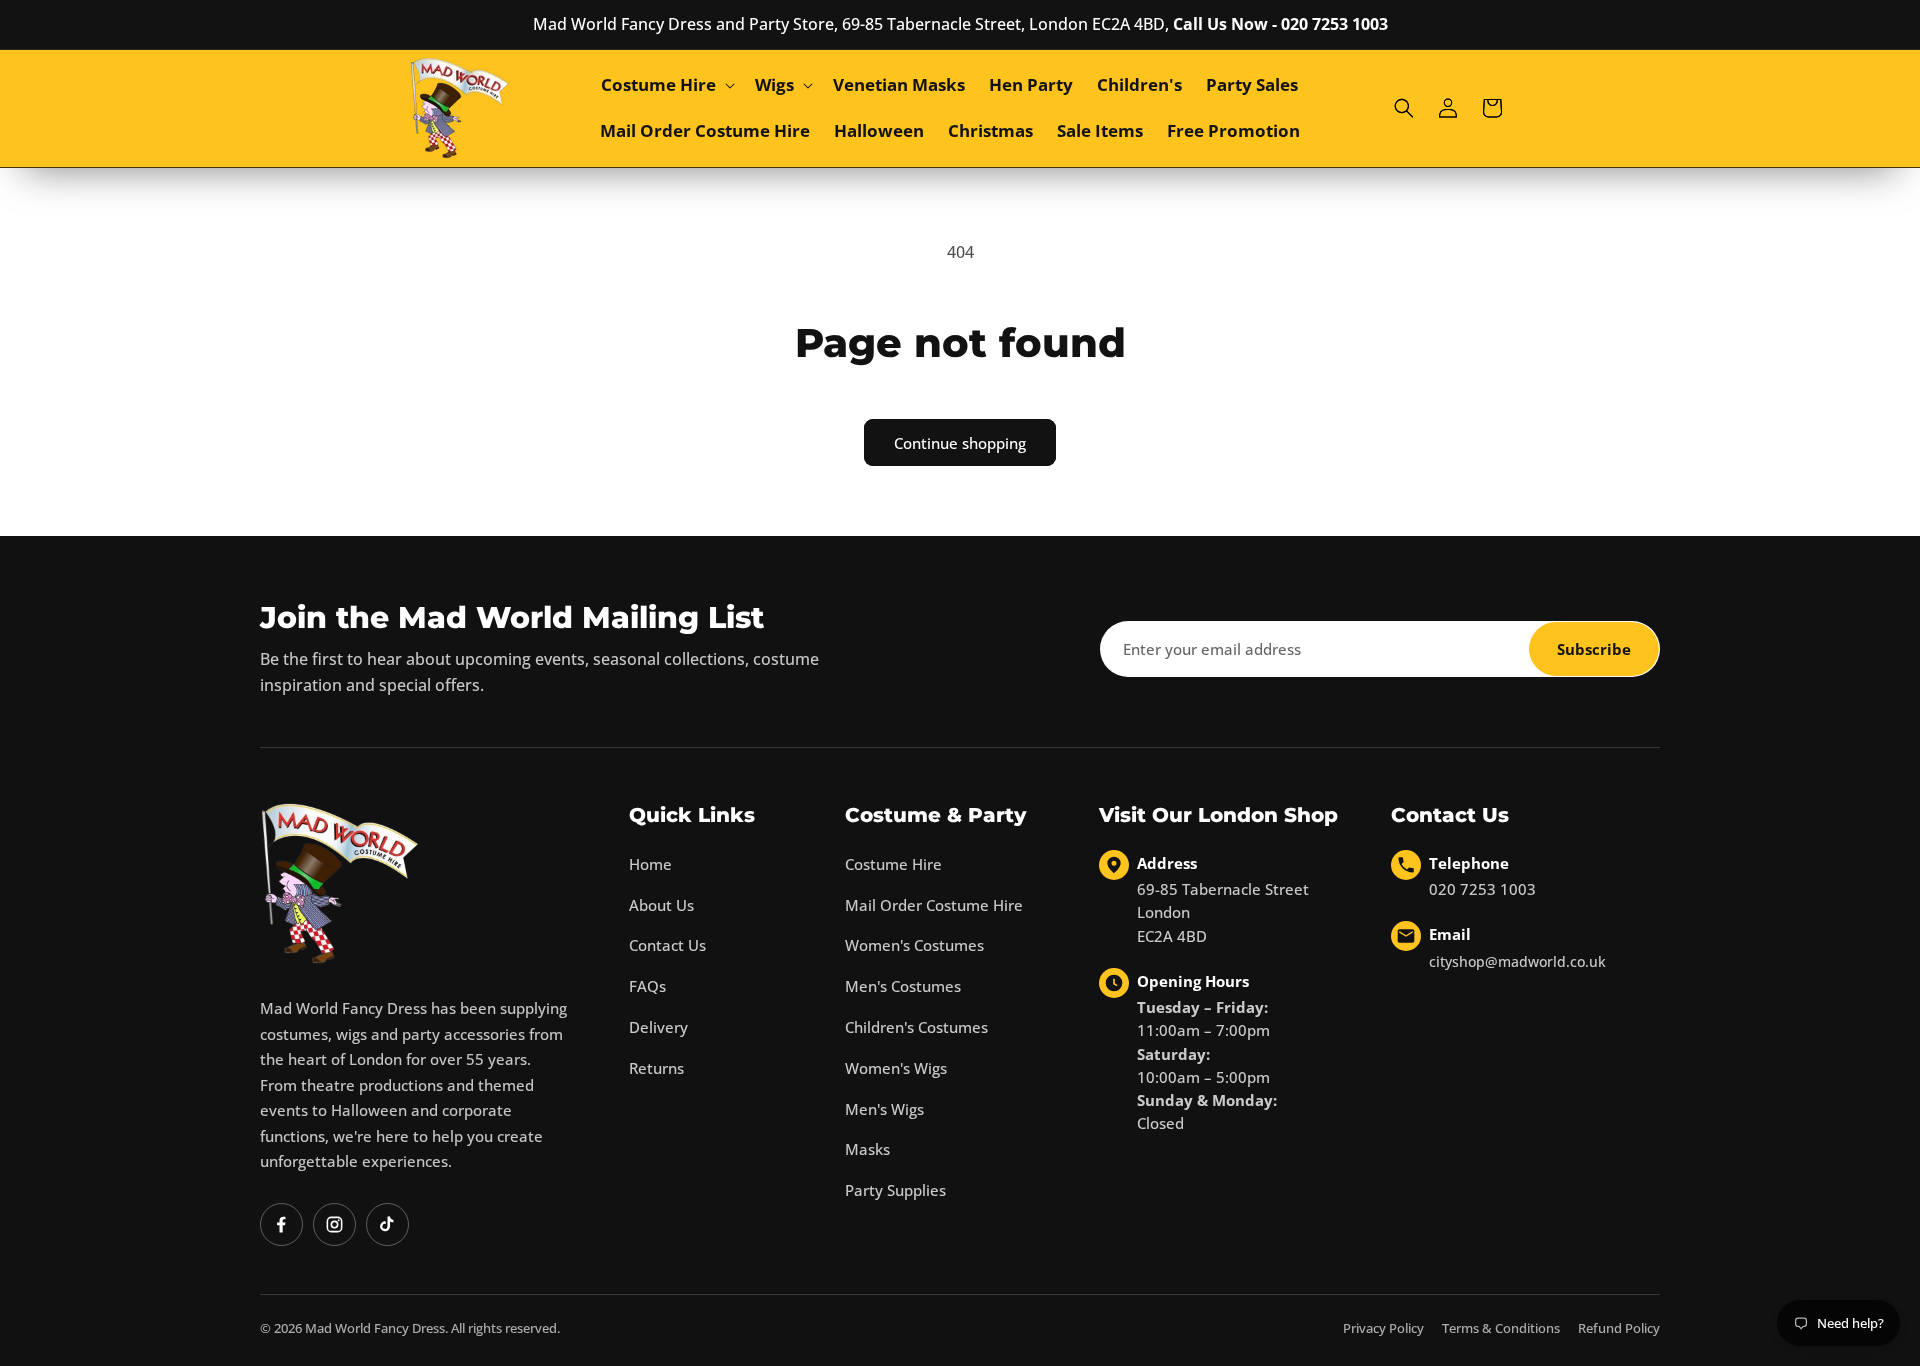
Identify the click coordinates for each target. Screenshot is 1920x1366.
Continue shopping (960, 443)
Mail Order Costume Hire (934, 905)
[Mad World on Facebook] (281, 1224)
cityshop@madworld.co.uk (1517, 961)
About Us (661, 905)
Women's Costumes (914, 945)
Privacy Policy (1383, 1328)
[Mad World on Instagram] (334, 1224)
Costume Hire (893, 864)
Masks (867, 1149)
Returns (656, 1068)
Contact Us (667, 945)
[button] (666, 85)
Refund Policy (1619, 1328)
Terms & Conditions (1501, 1328)
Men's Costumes (903, 986)
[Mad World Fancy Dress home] (340, 883)
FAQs (647, 986)
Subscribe (1594, 649)
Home (650, 864)
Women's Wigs (896, 1068)
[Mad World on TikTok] (387, 1224)
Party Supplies (895, 1190)
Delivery (658, 1027)
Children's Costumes (916, 1027)
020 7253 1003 (1482, 889)
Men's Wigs (884, 1109)
